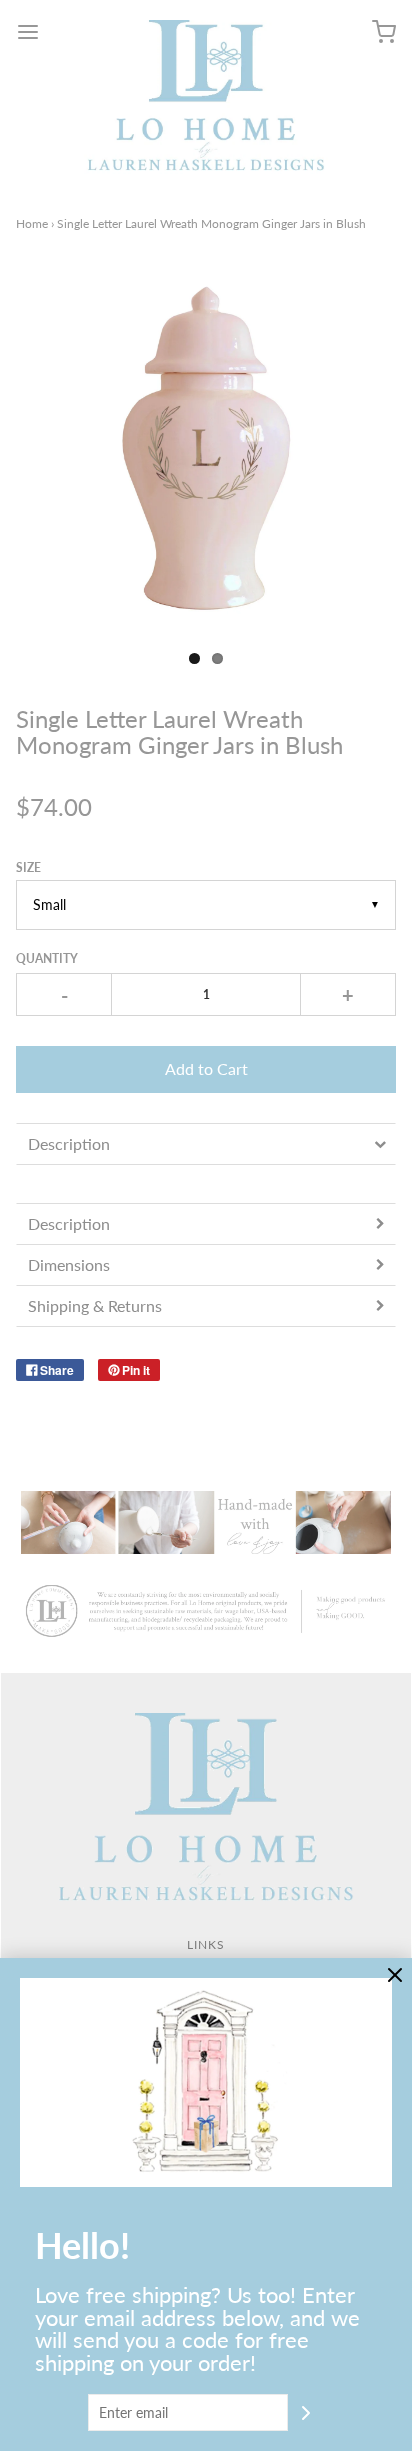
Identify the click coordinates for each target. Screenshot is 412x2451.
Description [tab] (69, 1143)
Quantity (47, 958)
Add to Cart (206, 1068)
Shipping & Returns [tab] (95, 1305)
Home (32, 223)
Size (28, 867)
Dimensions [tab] (69, 1264)
